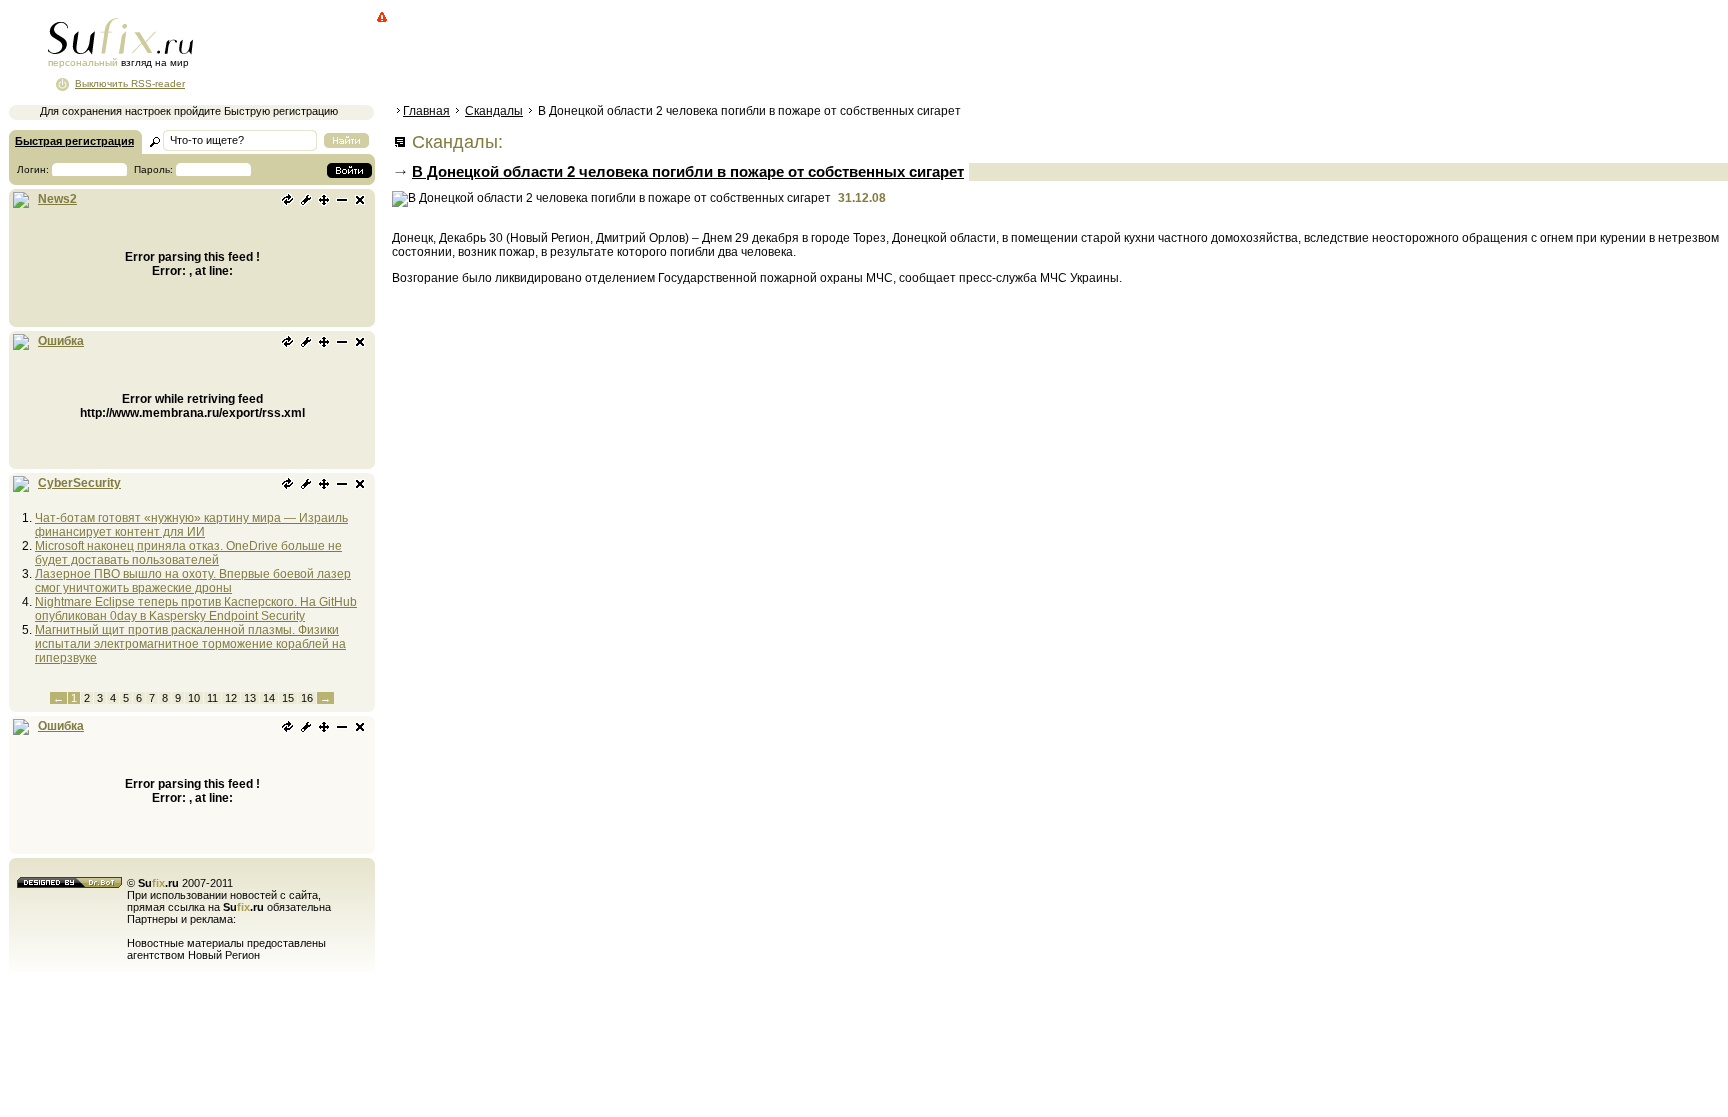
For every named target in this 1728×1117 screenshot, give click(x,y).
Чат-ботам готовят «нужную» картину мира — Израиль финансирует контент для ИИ (191, 525)
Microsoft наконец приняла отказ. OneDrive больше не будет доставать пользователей (188, 553)
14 (269, 698)
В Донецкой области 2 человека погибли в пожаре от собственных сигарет (688, 171)
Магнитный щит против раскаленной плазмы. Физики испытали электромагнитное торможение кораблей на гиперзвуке (190, 644)
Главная (426, 111)
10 (194, 698)
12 (231, 698)
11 (212, 698)
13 (250, 698)
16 (307, 698)
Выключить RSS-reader (130, 83)
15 (288, 698)
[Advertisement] (755, 55)
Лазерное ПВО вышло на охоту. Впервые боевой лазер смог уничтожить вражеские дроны (193, 581)
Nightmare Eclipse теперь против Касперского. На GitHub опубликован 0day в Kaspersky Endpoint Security (196, 609)
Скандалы (494, 111)
